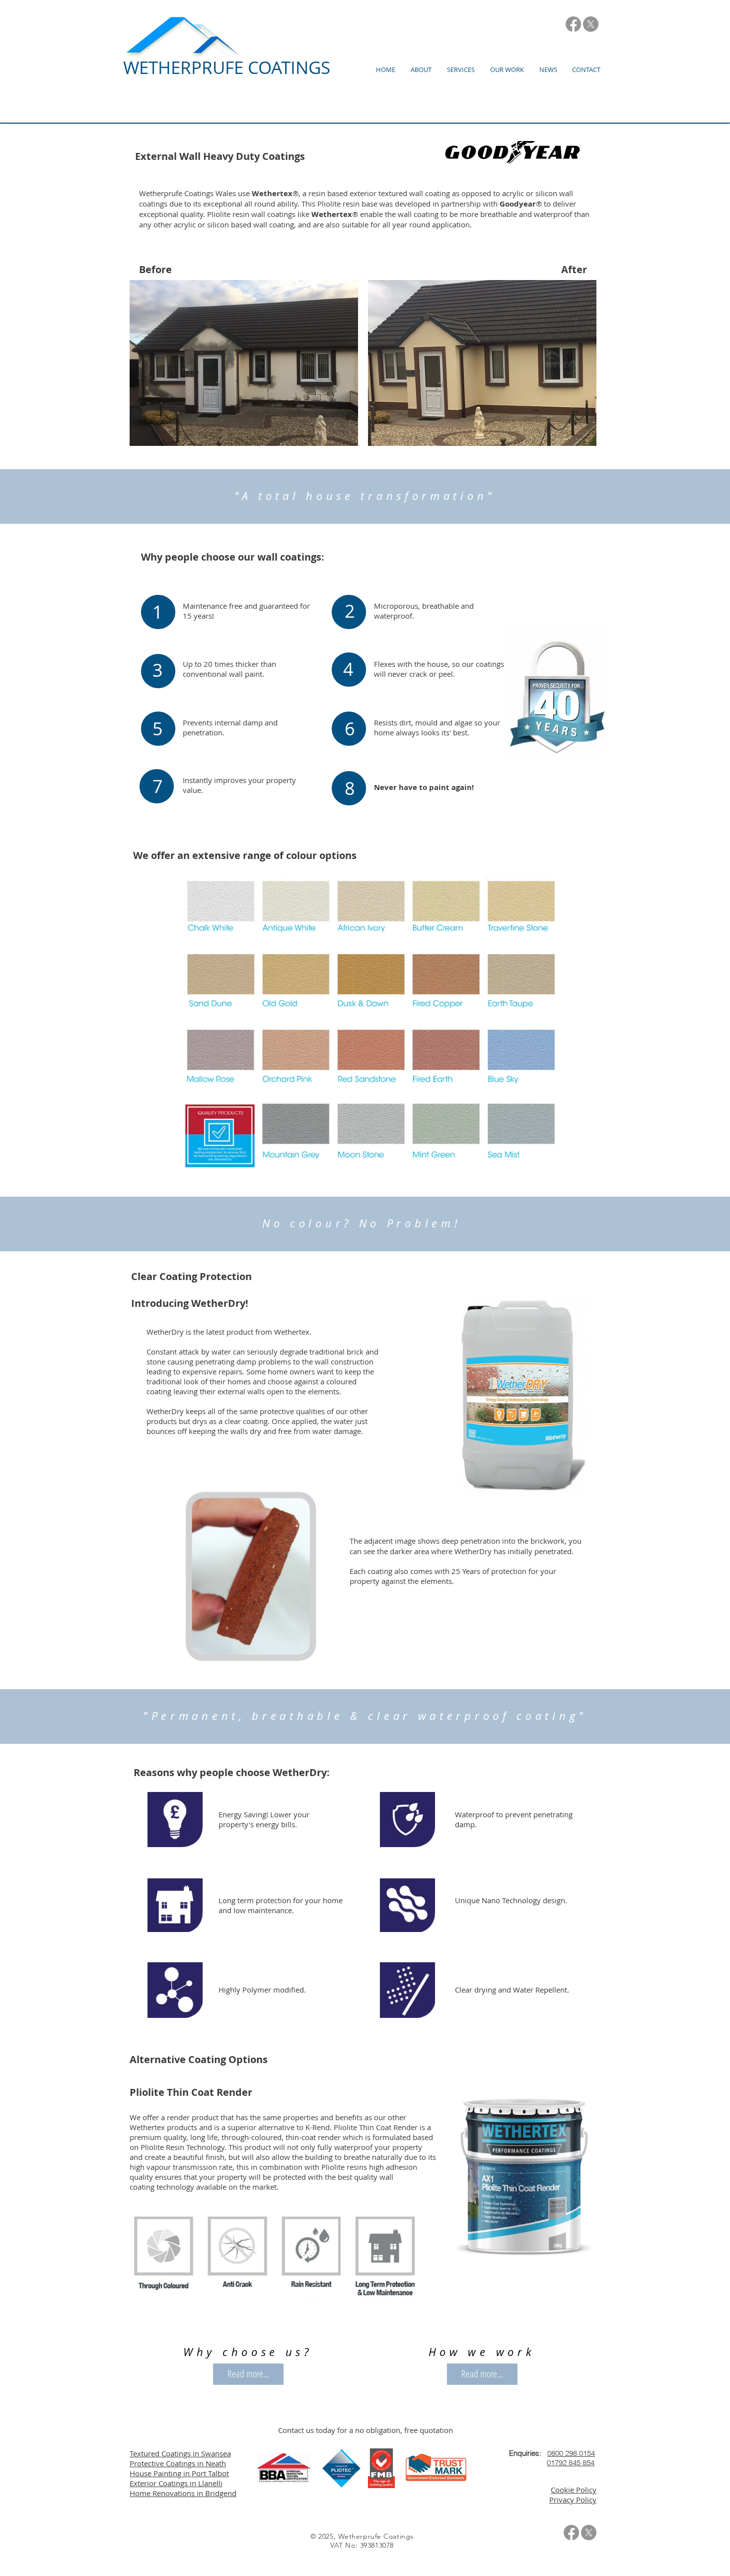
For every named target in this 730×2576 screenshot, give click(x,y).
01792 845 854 (571, 2463)
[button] (421, 70)
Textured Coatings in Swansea (180, 2453)
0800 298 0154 (571, 2453)
